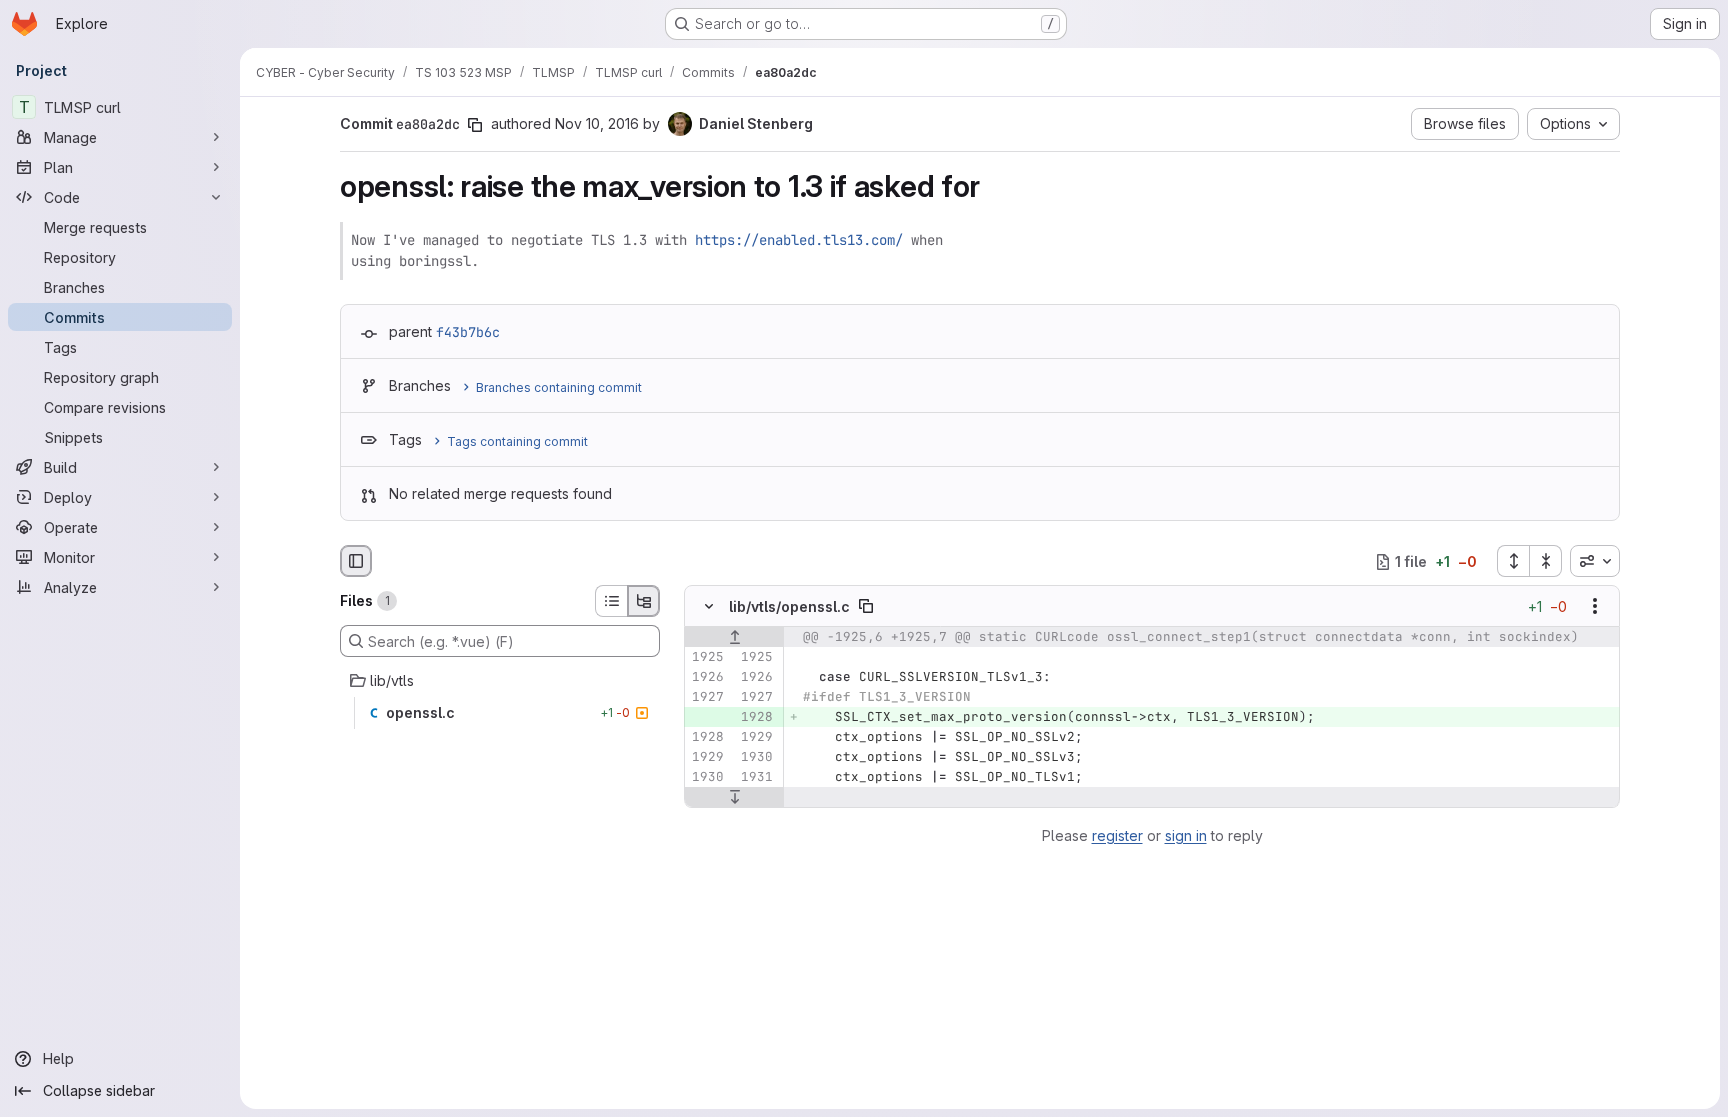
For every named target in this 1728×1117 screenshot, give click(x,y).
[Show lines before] (734, 638)
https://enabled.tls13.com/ (799, 240)
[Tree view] (644, 601)
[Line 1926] (707, 678)
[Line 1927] (707, 698)
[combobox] (1595, 561)
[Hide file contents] (709, 607)
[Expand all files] (1513, 561)
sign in (1186, 835)
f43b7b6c (468, 332)
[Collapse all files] (1546, 561)
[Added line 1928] (756, 718)
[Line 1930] (756, 758)
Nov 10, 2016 (597, 123)
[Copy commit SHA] (475, 125)
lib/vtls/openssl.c (789, 606)
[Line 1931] (756, 778)
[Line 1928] (707, 738)
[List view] (611, 601)
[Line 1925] (707, 658)
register (1117, 835)
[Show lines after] (734, 798)
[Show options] (1595, 607)
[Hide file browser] (356, 561)
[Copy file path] (866, 607)
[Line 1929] (756, 738)
